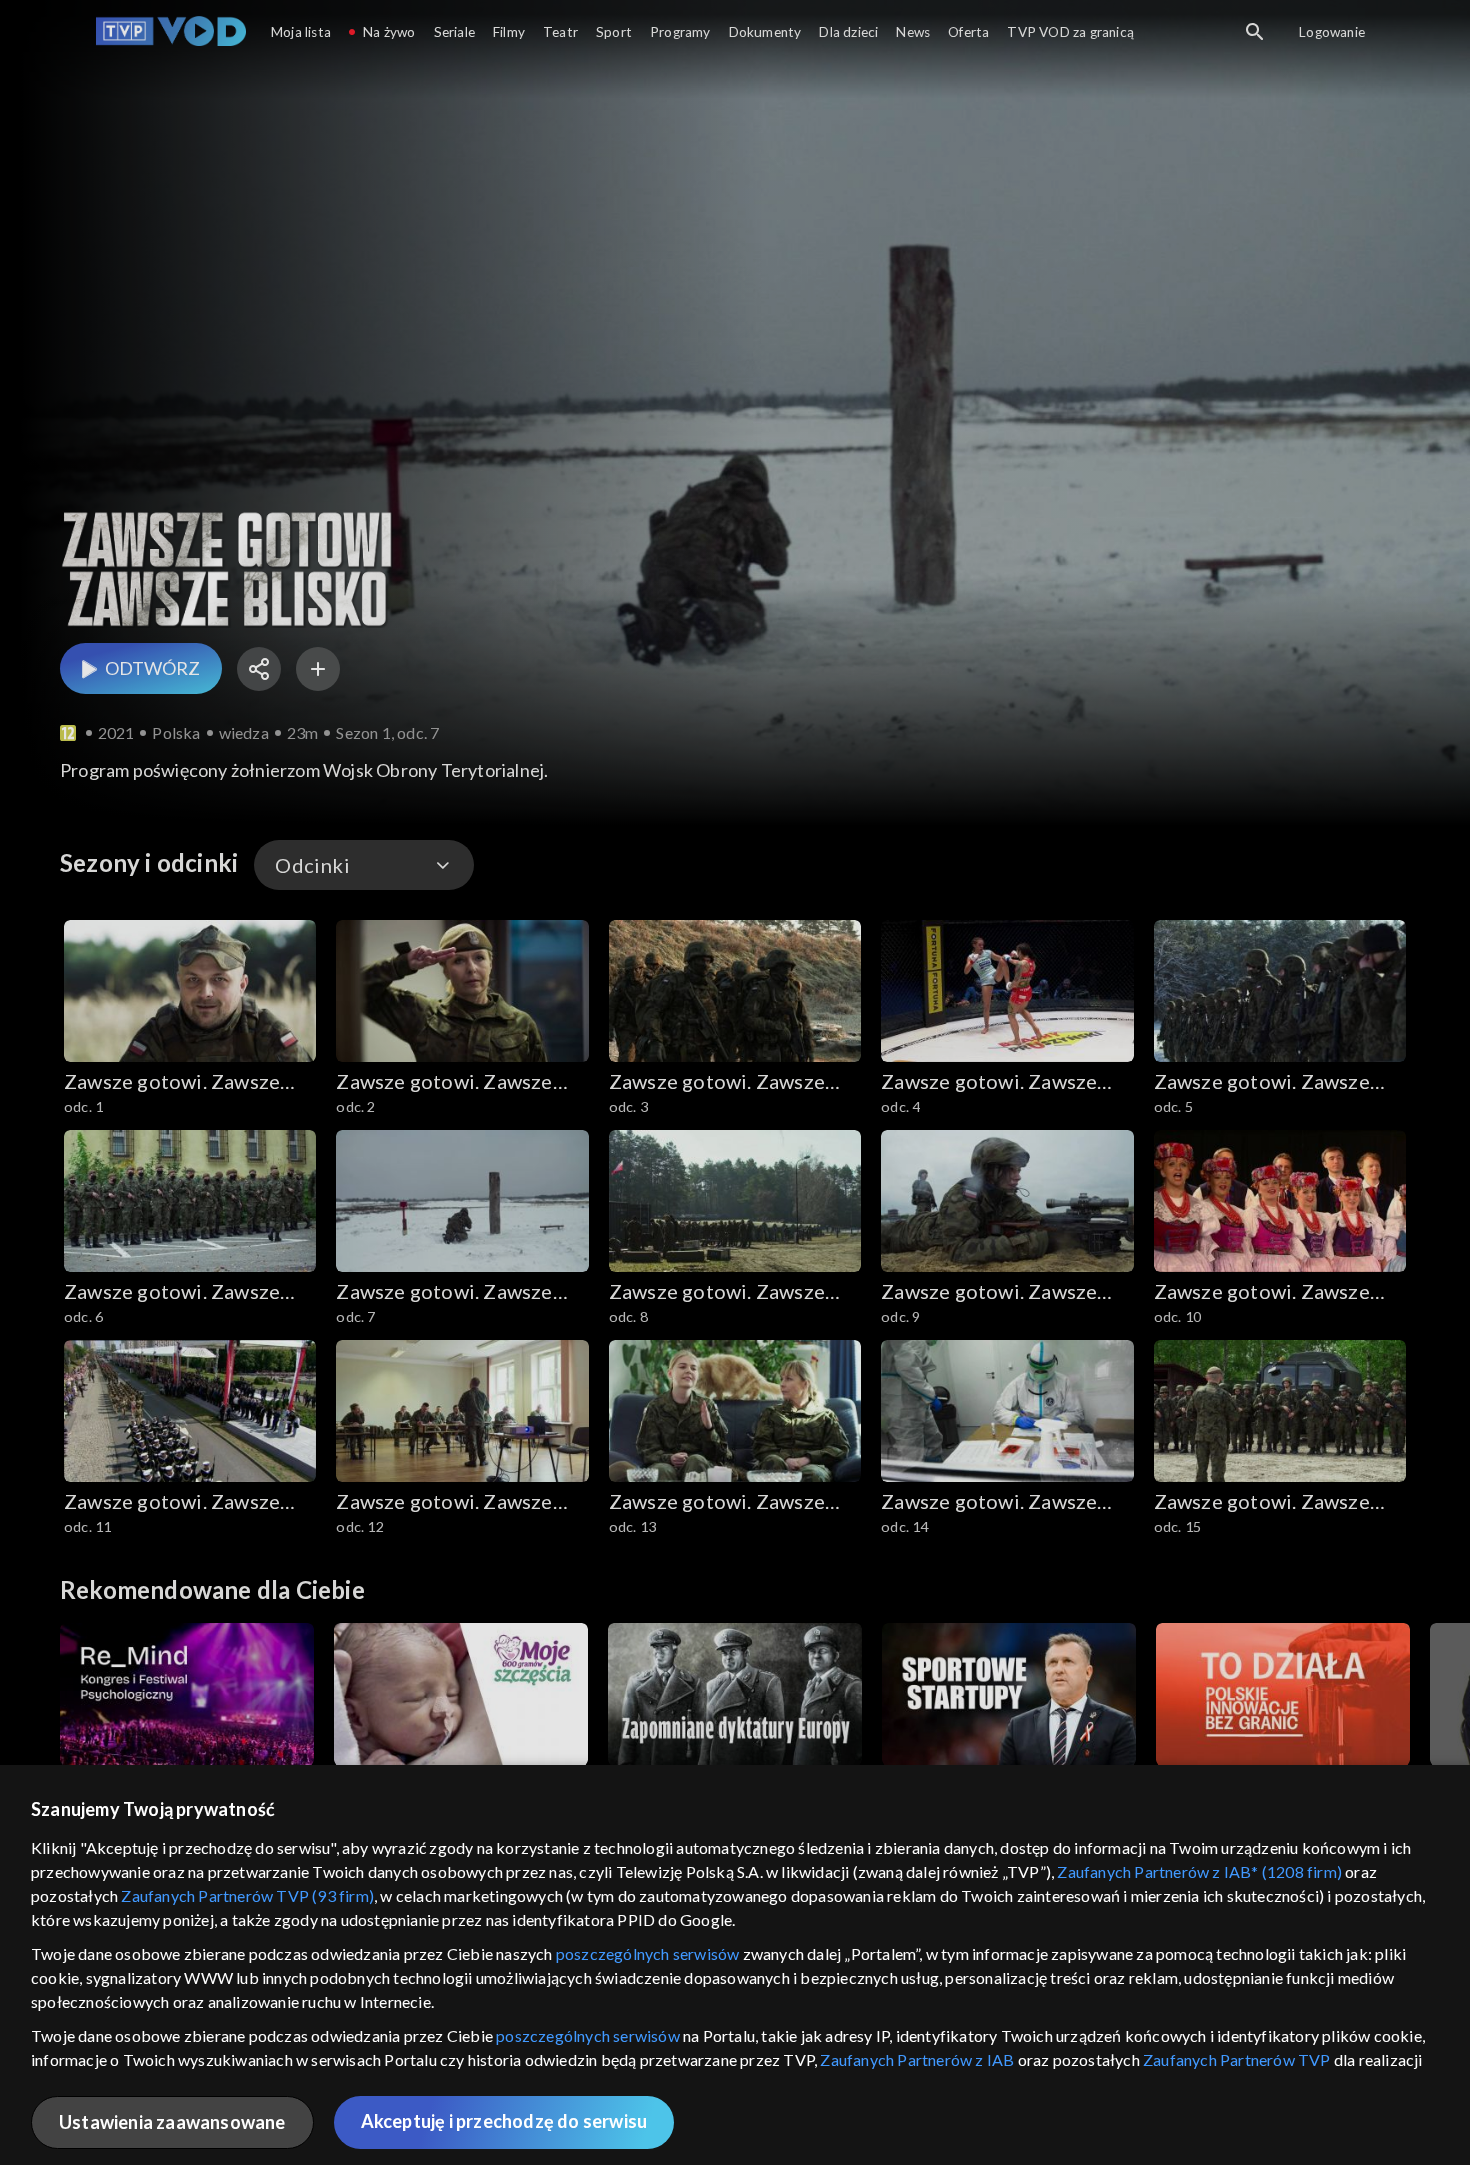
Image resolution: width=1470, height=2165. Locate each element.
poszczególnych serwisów (648, 1953)
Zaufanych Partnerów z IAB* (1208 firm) (1199, 1871)
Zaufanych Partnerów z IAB (917, 2059)
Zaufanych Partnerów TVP (1237, 2059)
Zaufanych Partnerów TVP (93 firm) (247, 1895)
